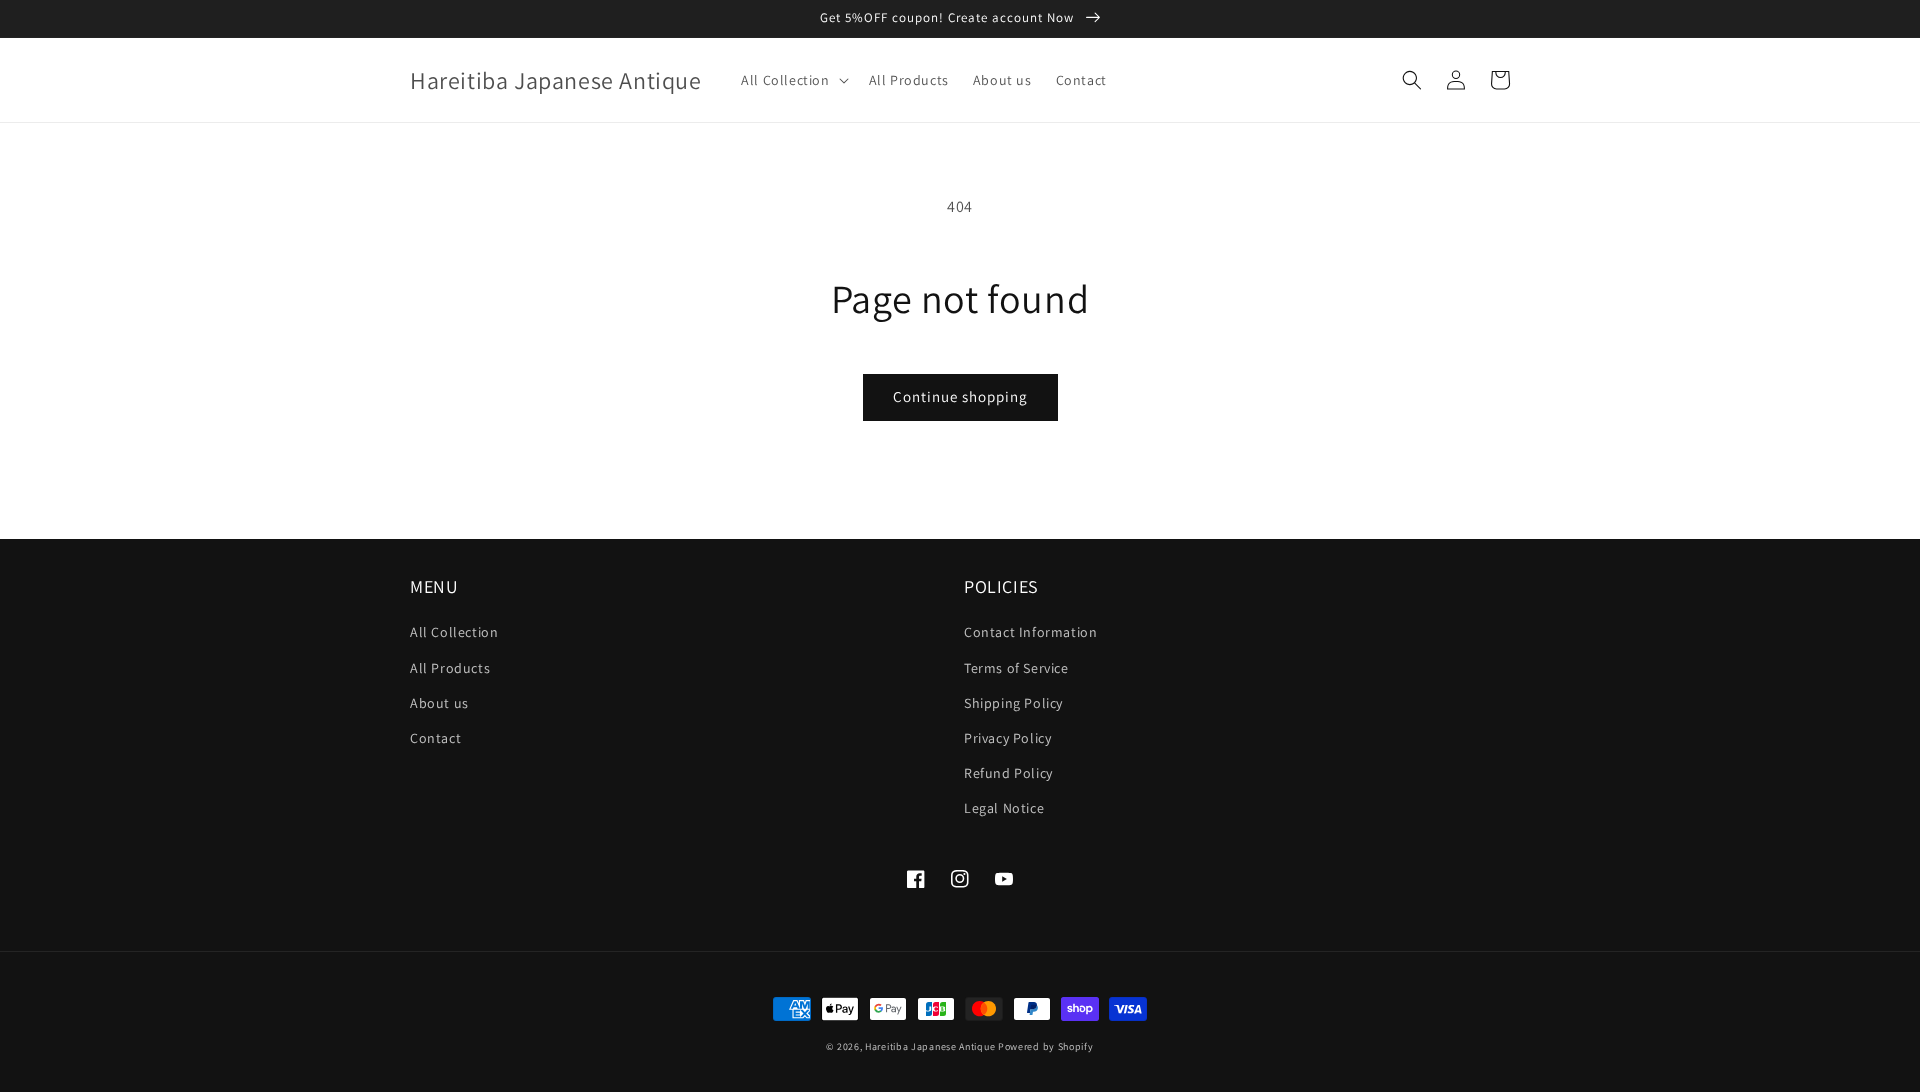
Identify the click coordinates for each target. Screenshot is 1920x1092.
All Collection (454, 632)
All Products (450, 668)
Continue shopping (960, 396)
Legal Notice (1004, 808)
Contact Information (1030, 632)
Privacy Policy (1007, 738)
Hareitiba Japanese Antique (930, 1046)
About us (439, 703)
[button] (792, 80)
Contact (435, 738)
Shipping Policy (1013, 703)
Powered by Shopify (1046, 1046)
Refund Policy (1008, 773)
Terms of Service (1016, 668)
